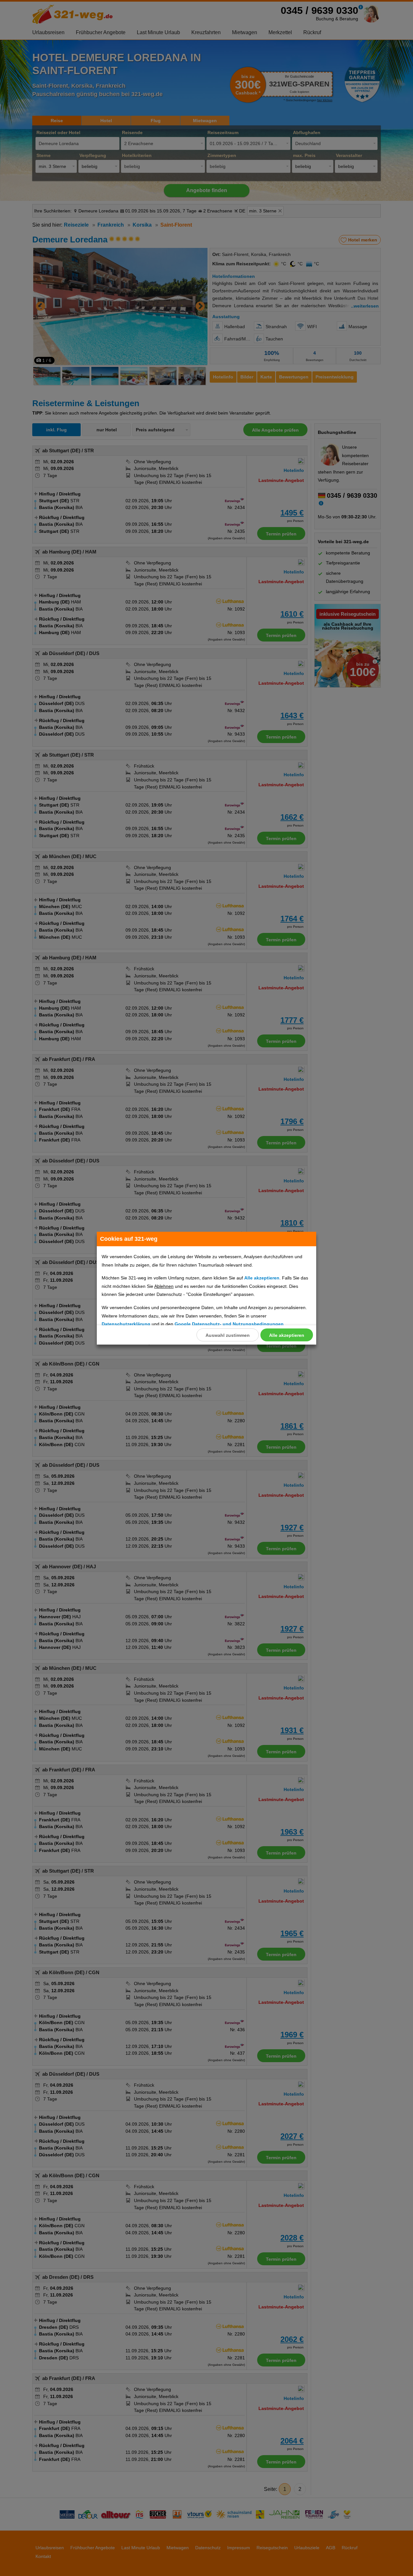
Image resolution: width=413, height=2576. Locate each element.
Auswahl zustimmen (228, 1335)
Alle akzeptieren (287, 1335)
